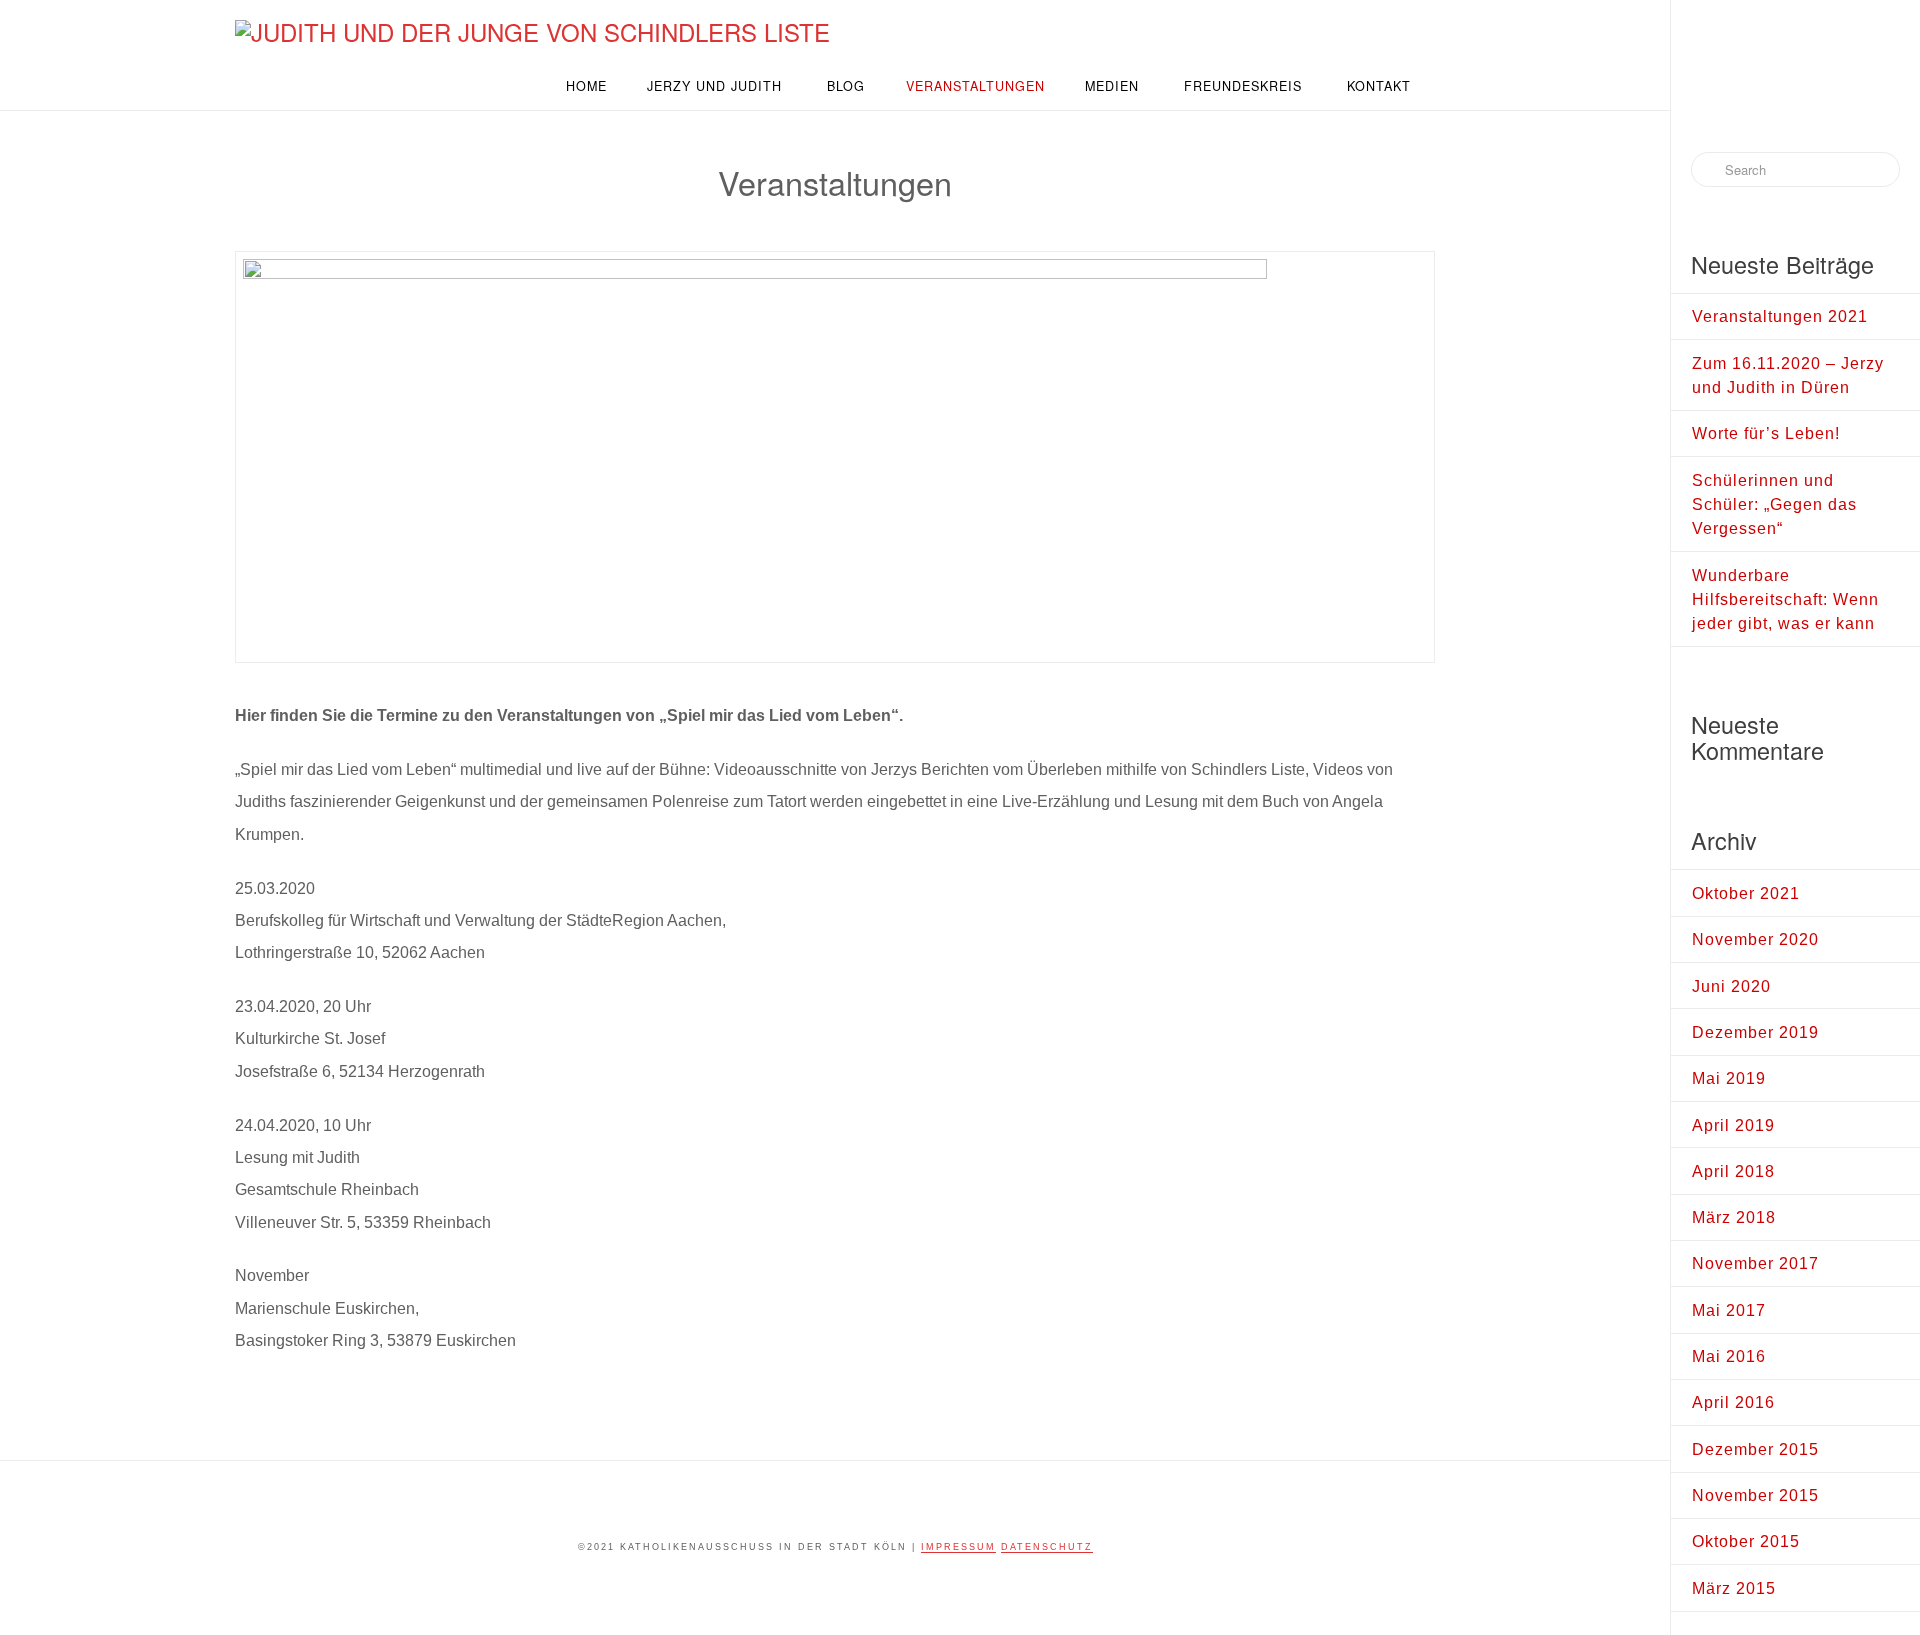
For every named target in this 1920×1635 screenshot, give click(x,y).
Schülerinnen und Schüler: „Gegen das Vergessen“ (1774, 504)
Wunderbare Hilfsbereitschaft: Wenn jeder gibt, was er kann (1785, 599)
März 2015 (1734, 1588)
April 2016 (1733, 1402)
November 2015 (1755, 1495)
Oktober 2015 (1746, 1541)
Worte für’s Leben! (1766, 433)
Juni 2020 (1731, 986)
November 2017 (1755, 1263)
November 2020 (1755, 939)
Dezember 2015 (1755, 1449)
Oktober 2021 (1746, 893)
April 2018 (1733, 1171)
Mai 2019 (1729, 1078)
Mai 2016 (1729, 1356)
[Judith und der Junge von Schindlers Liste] (532, 30)
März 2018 (1734, 1217)
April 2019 (1733, 1125)
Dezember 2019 (1755, 1032)
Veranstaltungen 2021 (1780, 316)
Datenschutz (1047, 1547)
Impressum (958, 1547)
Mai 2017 (1729, 1310)
